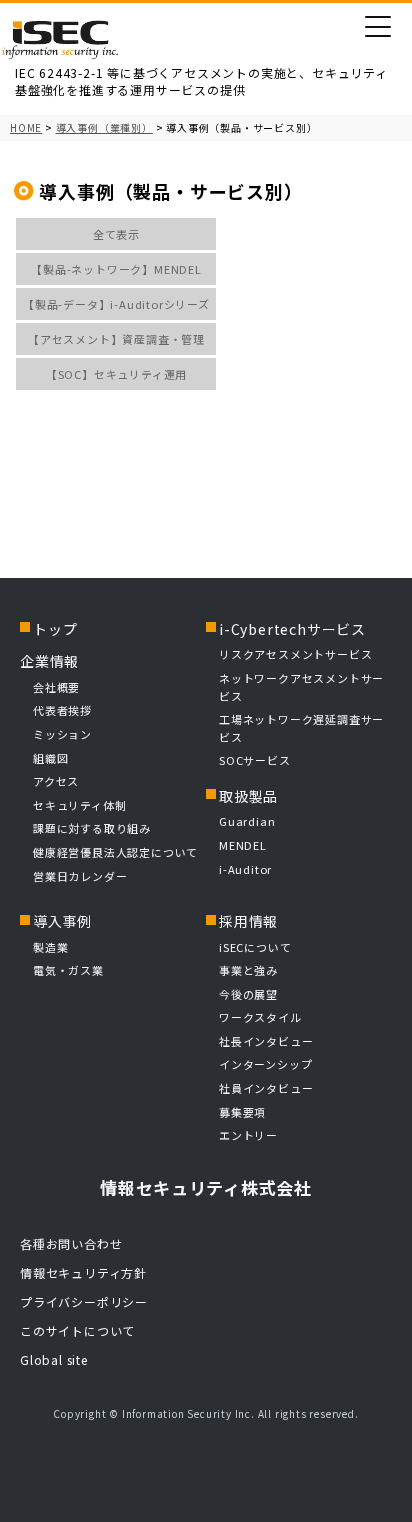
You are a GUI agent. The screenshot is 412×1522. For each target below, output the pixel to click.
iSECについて (255, 947)
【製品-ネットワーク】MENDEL (116, 269)
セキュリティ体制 (79, 805)
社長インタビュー (266, 1041)
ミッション (62, 734)
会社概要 (56, 687)
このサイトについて (77, 1330)
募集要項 (242, 1112)
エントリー (248, 1135)
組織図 (50, 758)
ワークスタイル (260, 1017)
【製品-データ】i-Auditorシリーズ (116, 304)
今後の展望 (248, 994)
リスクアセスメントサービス (295, 654)
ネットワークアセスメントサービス (301, 687)
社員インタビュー (266, 1088)
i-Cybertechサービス (292, 629)
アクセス (56, 781)
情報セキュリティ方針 (83, 1272)
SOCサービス (260, 760)
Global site (54, 1359)
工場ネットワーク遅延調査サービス (301, 728)
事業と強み (248, 970)
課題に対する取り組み (92, 828)
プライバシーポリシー (84, 1301)
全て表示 (116, 234)
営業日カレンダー (80, 876)
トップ (55, 629)
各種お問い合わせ (71, 1243)
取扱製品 (248, 796)
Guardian (247, 821)
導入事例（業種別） (104, 127)
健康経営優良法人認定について (115, 852)
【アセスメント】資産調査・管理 (116, 339)
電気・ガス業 (68, 970)
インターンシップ (265, 1064)
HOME (26, 127)
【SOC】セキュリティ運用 (116, 374)
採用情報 (248, 921)
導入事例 (62, 921)
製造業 (50, 947)
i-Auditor (245, 869)
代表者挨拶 (62, 710)
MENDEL (243, 845)
